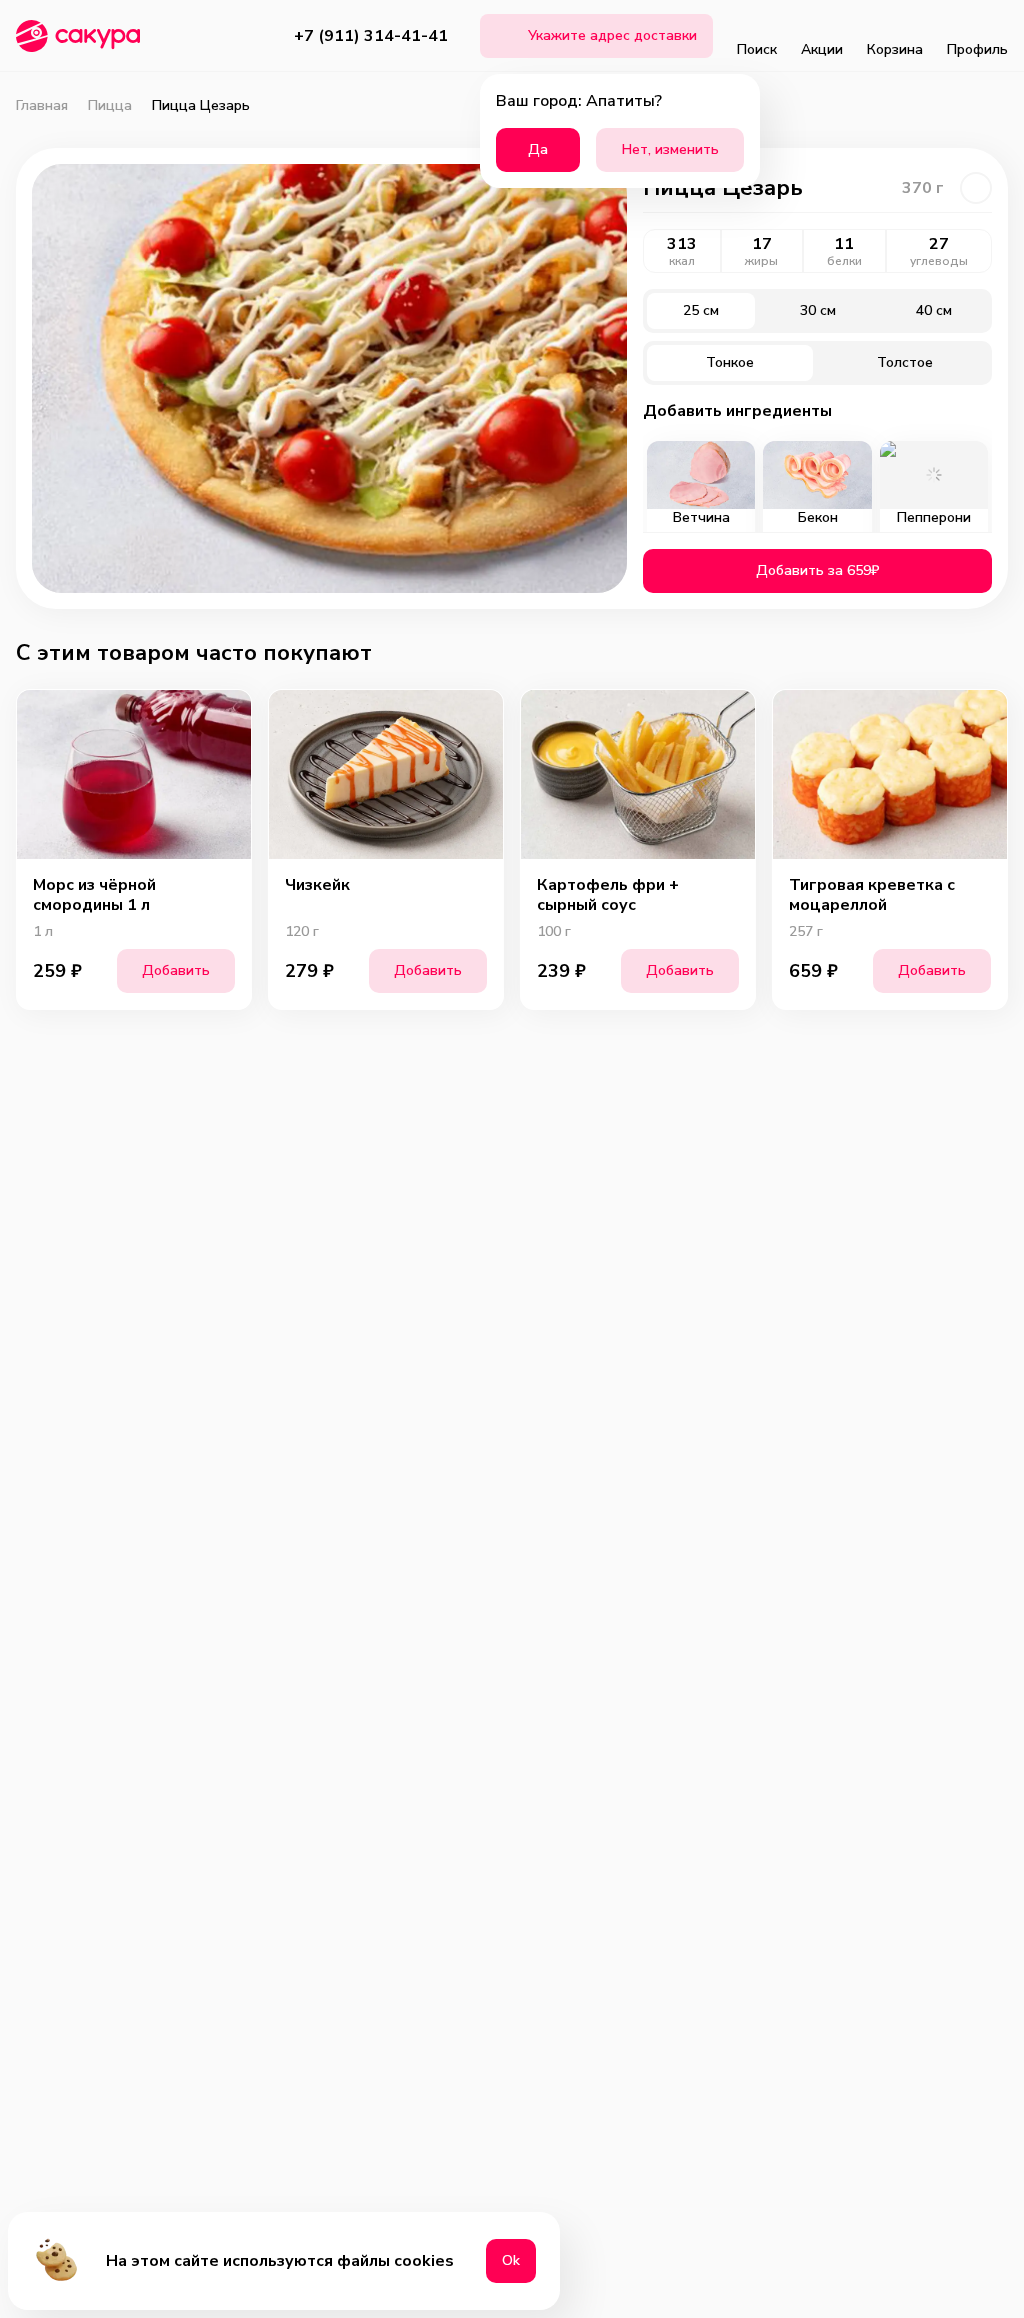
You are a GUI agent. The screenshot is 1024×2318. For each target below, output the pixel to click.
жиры (761, 261)
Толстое (905, 362)
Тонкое (730, 362)
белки (844, 261)
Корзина (895, 49)
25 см (701, 310)
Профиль (977, 49)
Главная (42, 106)
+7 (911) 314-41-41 (371, 36)
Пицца (110, 106)
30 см (818, 310)
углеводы (939, 261)
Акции (822, 49)
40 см (934, 310)
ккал (682, 261)
